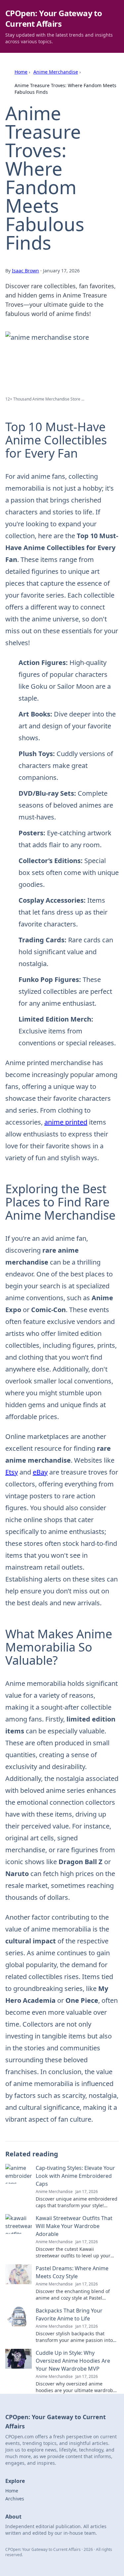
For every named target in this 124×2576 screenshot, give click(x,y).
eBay (40, 1472)
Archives (15, 2499)
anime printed (66, 1122)
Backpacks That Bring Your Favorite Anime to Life (69, 2315)
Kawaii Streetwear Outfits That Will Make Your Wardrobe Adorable (74, 2226)
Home (21, 72)
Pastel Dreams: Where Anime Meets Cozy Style (72, 2272)
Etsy (12, 1472)
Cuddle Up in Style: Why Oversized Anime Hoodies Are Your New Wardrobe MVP (73, 2361)
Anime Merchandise (56, 72)
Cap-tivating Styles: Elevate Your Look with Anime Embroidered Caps (75, 2176)
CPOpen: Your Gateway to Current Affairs (54, 18)
